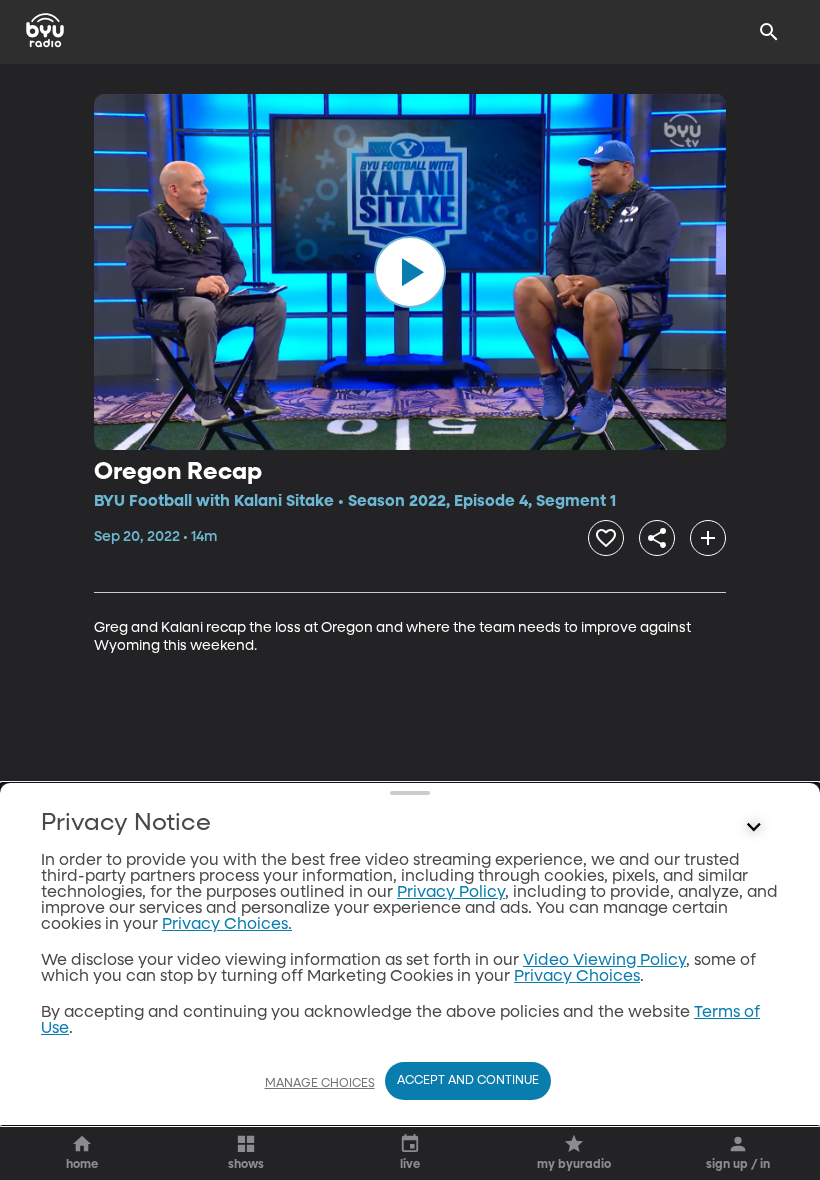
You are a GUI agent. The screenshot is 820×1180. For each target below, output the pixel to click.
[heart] (606, 538)
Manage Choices (320, 1084)
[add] (708, 538)
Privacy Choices (577, 977)
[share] (657, 538)
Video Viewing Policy (604, 961)
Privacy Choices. (227, 925)
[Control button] (754, 828)
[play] (410, 272)
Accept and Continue (468, 1081)
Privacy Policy (451, 893)
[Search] (769, 32)
